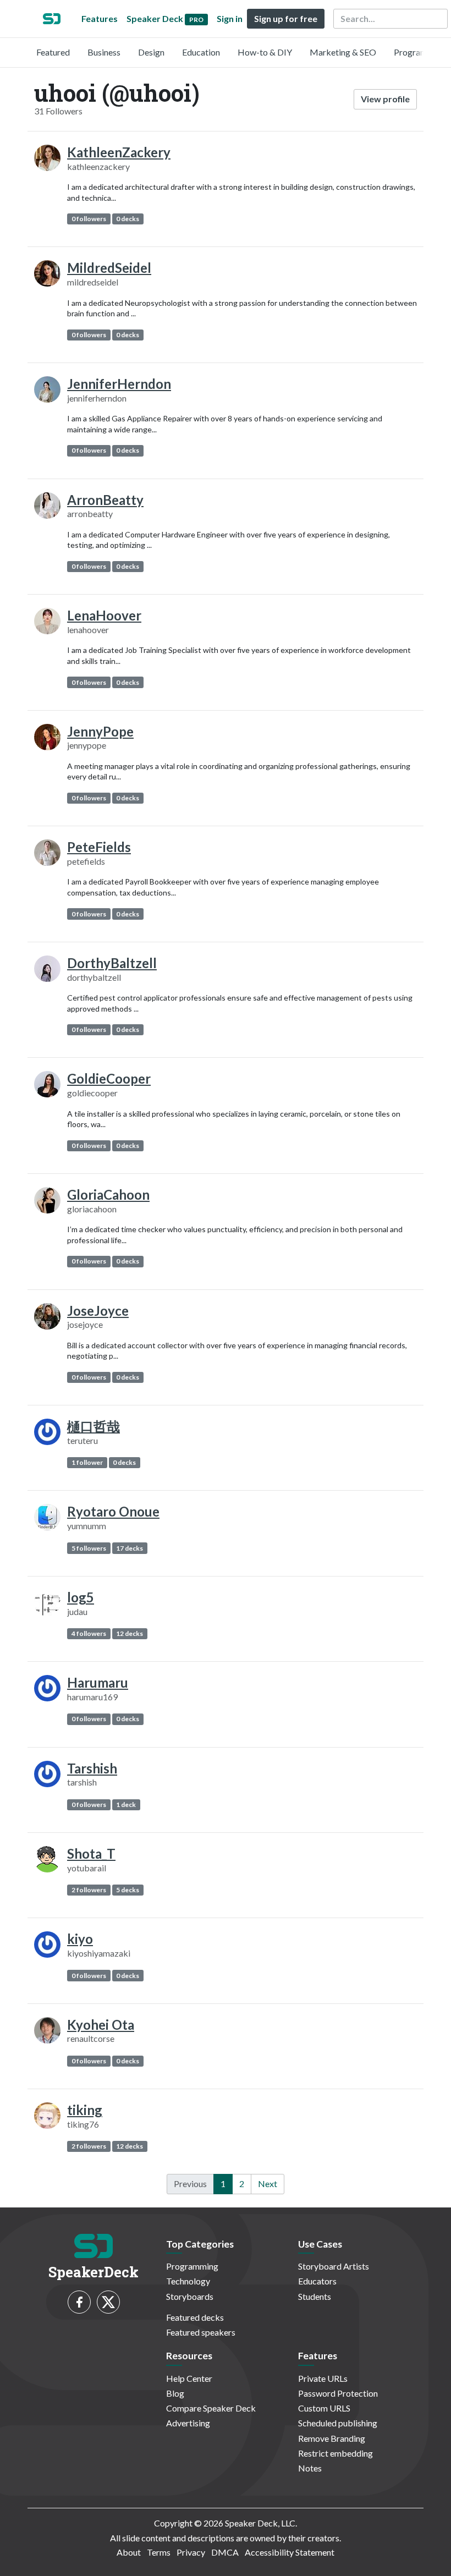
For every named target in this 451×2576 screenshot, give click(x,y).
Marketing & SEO (343, 52)
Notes (310, 2468)
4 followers (89, 1633)
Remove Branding (332, 2438)
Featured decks (195, 2317)
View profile (385, 99)
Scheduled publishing (338, 2423)
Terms (159, 2552)
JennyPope (100, 731)
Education (201, 52)
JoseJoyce (98, 1311)
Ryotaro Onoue (113, 1511)
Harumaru (98, 1682)
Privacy (191, 2552)
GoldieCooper (109, 1078)
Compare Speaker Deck (211, 2408)
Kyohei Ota (101, 2025)
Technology (188, 2281)
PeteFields (99, 847)
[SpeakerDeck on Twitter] (108, 2302)
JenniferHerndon (119, 384)
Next (268, 2184)
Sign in (230, 18)
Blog (175, 2393)
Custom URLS (324, 2408)
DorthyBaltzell (112, 963)
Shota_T (91, 1853)
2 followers (89, 1890)
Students (315, 2296)
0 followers (89, 219)
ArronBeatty (105, 500)
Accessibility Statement (290, 2552)
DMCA (225, 2552)
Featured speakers (201, 2332)
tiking (85, 2110)
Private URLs (323, 2378)
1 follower (87, 1462)
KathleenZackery (119, 152)
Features (100, 18)
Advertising (188, 2423)
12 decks (130, 1633)
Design (151, 52)
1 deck (126, 1805)
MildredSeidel (109, 268)
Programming (420, 52)
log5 (81, 1597)
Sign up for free (286, 18)
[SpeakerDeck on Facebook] (79, 2302)
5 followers (89, 1548)
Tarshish (92, 1768)
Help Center (189, 2378)
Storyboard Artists (334, 2266)
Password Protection (338, 2393)
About (129, 2552)
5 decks (128, 1890)
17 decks (130, 1548)
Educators (317, 2281)
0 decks (128, 219)
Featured (53, 52)
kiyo (80, 1939)
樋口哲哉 (94, 1426)
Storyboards (190, 2296)
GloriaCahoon (108, 1194)
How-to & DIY (265, 52)
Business (104, 52)
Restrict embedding (335, 2453)
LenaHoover (104, 615)
